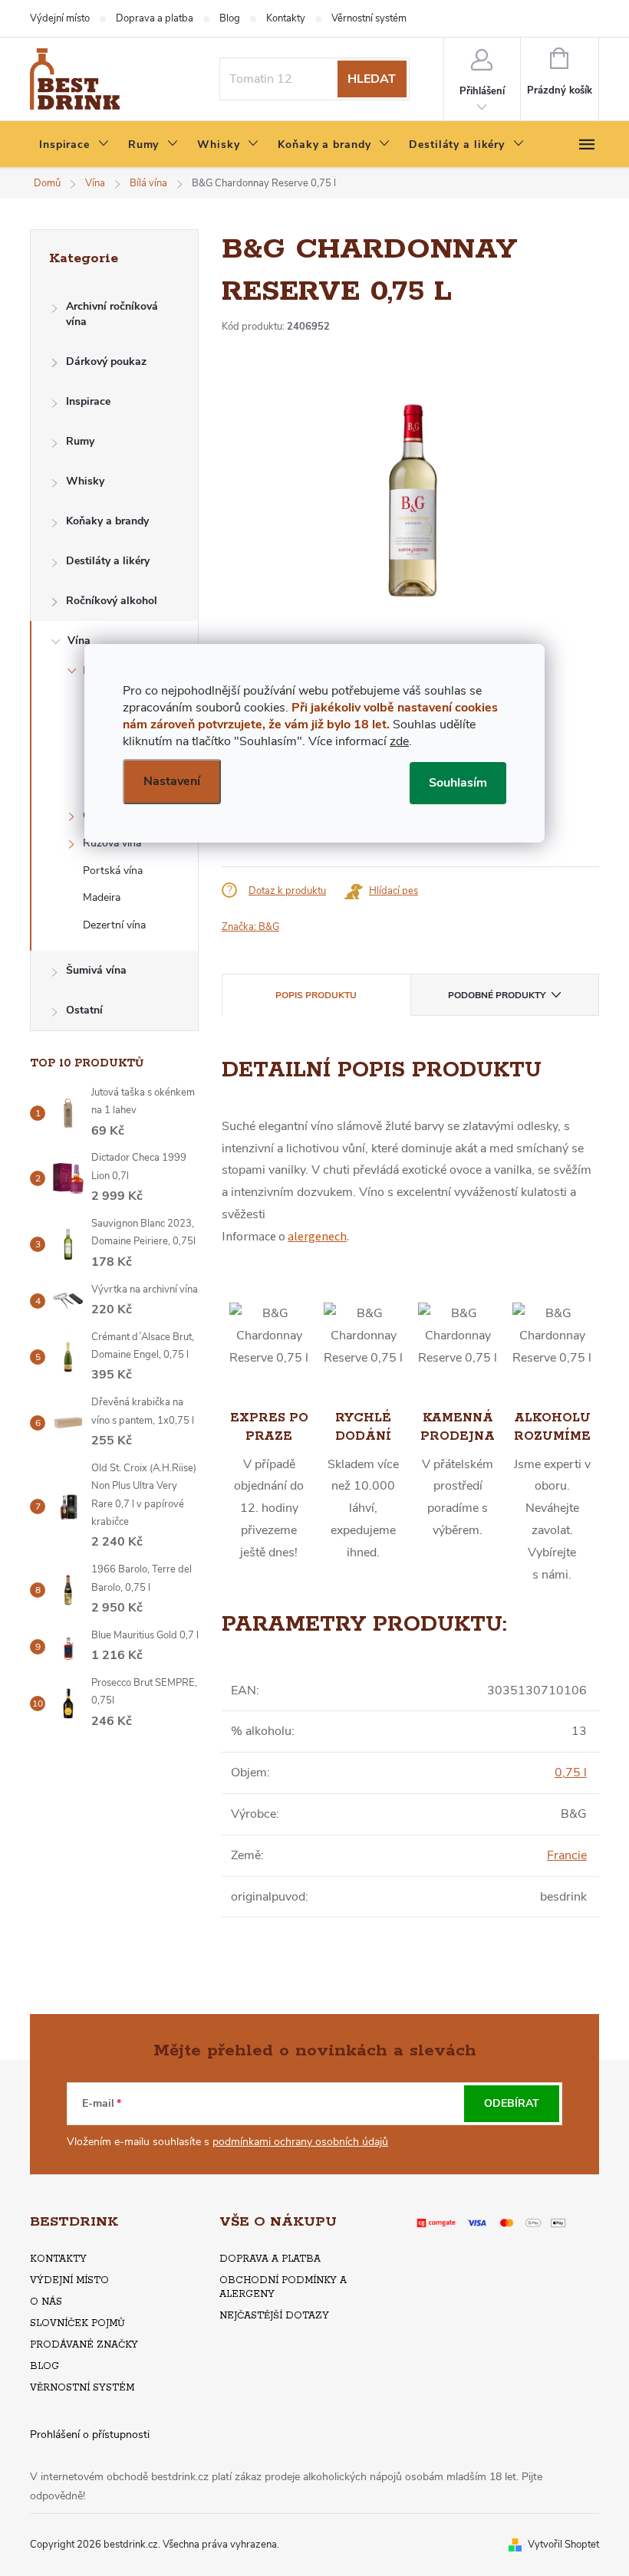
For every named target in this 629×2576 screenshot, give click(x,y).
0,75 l (571, 1773)
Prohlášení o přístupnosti (90, 2435)
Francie (567, 1855)
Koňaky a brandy (107, 521)
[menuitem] (74, 145)
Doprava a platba (155, 18)
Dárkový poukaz (106, 361)
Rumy (80, 441)
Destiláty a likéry (108, 561)
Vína (79, 641)
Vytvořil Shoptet (563, 2545)
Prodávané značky (84, 2345)
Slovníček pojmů (77, 2323)
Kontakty (286, 18)
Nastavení (172, 781)
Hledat (372, 79)
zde (399, 741)
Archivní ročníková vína (112, 314)
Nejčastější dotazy (274, 2316)
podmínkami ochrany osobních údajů (300, 2142)
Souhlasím (458, 783)
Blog (230, 18)
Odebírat (512, 2103)
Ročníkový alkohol (112, 601)
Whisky (85, 481)
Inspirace (88, 401)
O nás (46, 2302)
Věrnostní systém (369, 18)
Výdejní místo (60, 18)
